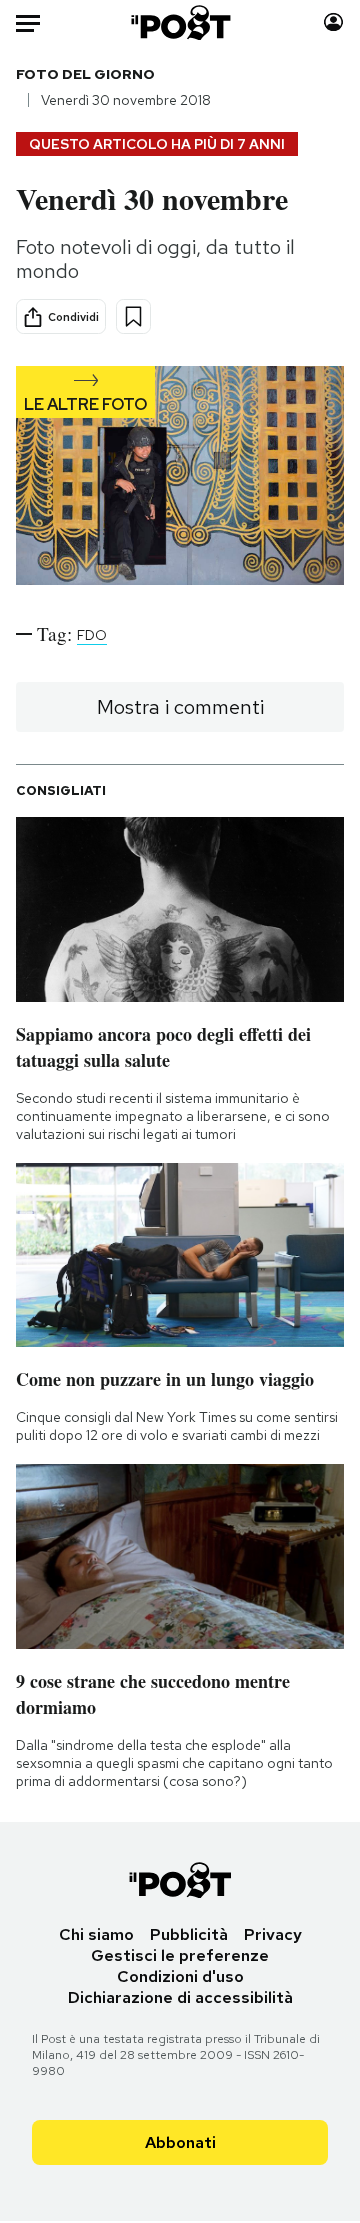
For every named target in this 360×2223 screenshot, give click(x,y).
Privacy (273, 1934)
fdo (92, 635)
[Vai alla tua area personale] (333, 22)
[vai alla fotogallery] (180, 477)
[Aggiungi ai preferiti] (133, 316)
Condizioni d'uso (180, 1976)
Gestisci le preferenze (180, 1955)
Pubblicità (189, 1934)
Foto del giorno (85, 74)
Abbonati (180, 2142)
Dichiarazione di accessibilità (180, 1997)
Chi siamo (96, 1934)
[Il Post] (180, 22)
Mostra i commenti (180, 707)
